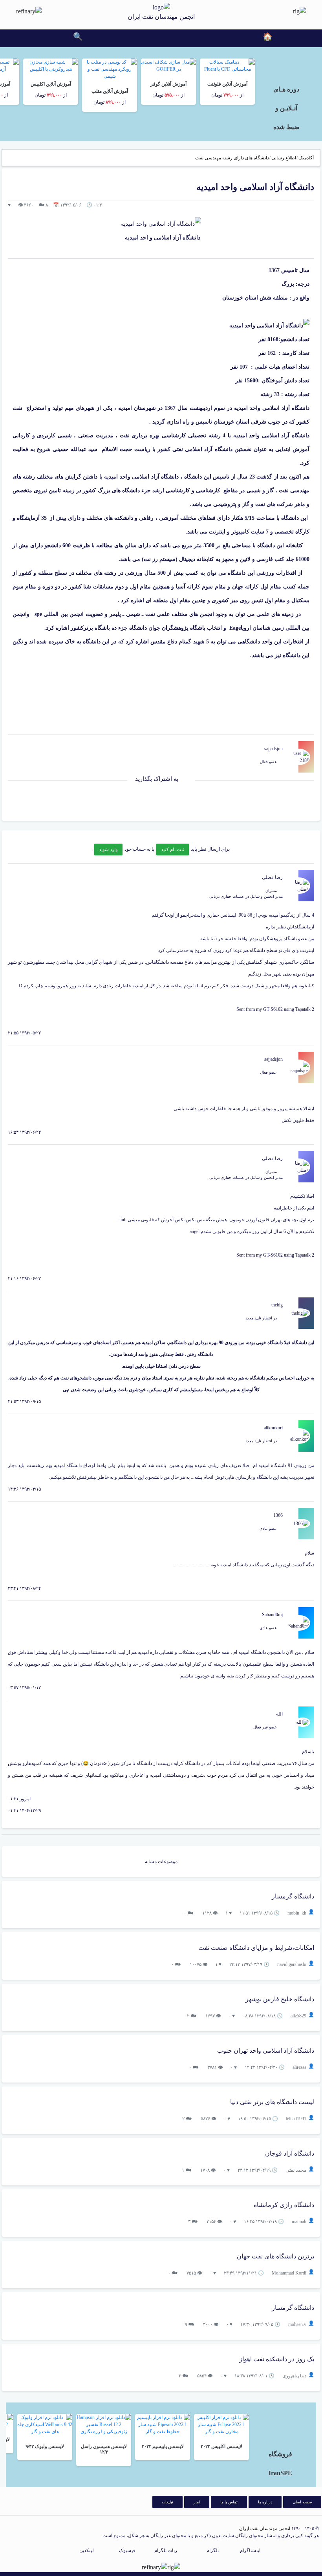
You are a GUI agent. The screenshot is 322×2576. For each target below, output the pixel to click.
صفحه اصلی (302, 2502)
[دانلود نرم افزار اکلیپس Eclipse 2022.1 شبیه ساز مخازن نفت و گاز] (221, 2424)
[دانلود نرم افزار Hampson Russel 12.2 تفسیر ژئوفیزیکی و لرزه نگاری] (104, 2424)
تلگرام (213, 2550)
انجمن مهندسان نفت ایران (265, 2528)
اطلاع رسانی (284, 158)
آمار (197, 2502)
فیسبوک (127, 2550)
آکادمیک (306, 158)
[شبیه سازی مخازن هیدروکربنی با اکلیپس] (51, 65)
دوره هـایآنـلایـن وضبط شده (286, 108)
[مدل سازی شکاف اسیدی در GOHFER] (168, 65)
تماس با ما (229, 2502)
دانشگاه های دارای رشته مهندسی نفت (232, 158)
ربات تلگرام (166, 2550)
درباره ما (265, 2502)
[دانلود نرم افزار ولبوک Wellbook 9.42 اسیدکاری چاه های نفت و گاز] (45, 2424)
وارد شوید (108, 850)
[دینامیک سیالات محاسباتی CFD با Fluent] (227, 65)
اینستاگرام (250, 2550)
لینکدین (87, 2550)
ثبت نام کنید (173, 850)
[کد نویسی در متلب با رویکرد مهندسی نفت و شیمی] (110, 69)
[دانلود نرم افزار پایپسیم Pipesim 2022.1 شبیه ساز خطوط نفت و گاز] (163, 2424)
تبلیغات (167, 2502)
